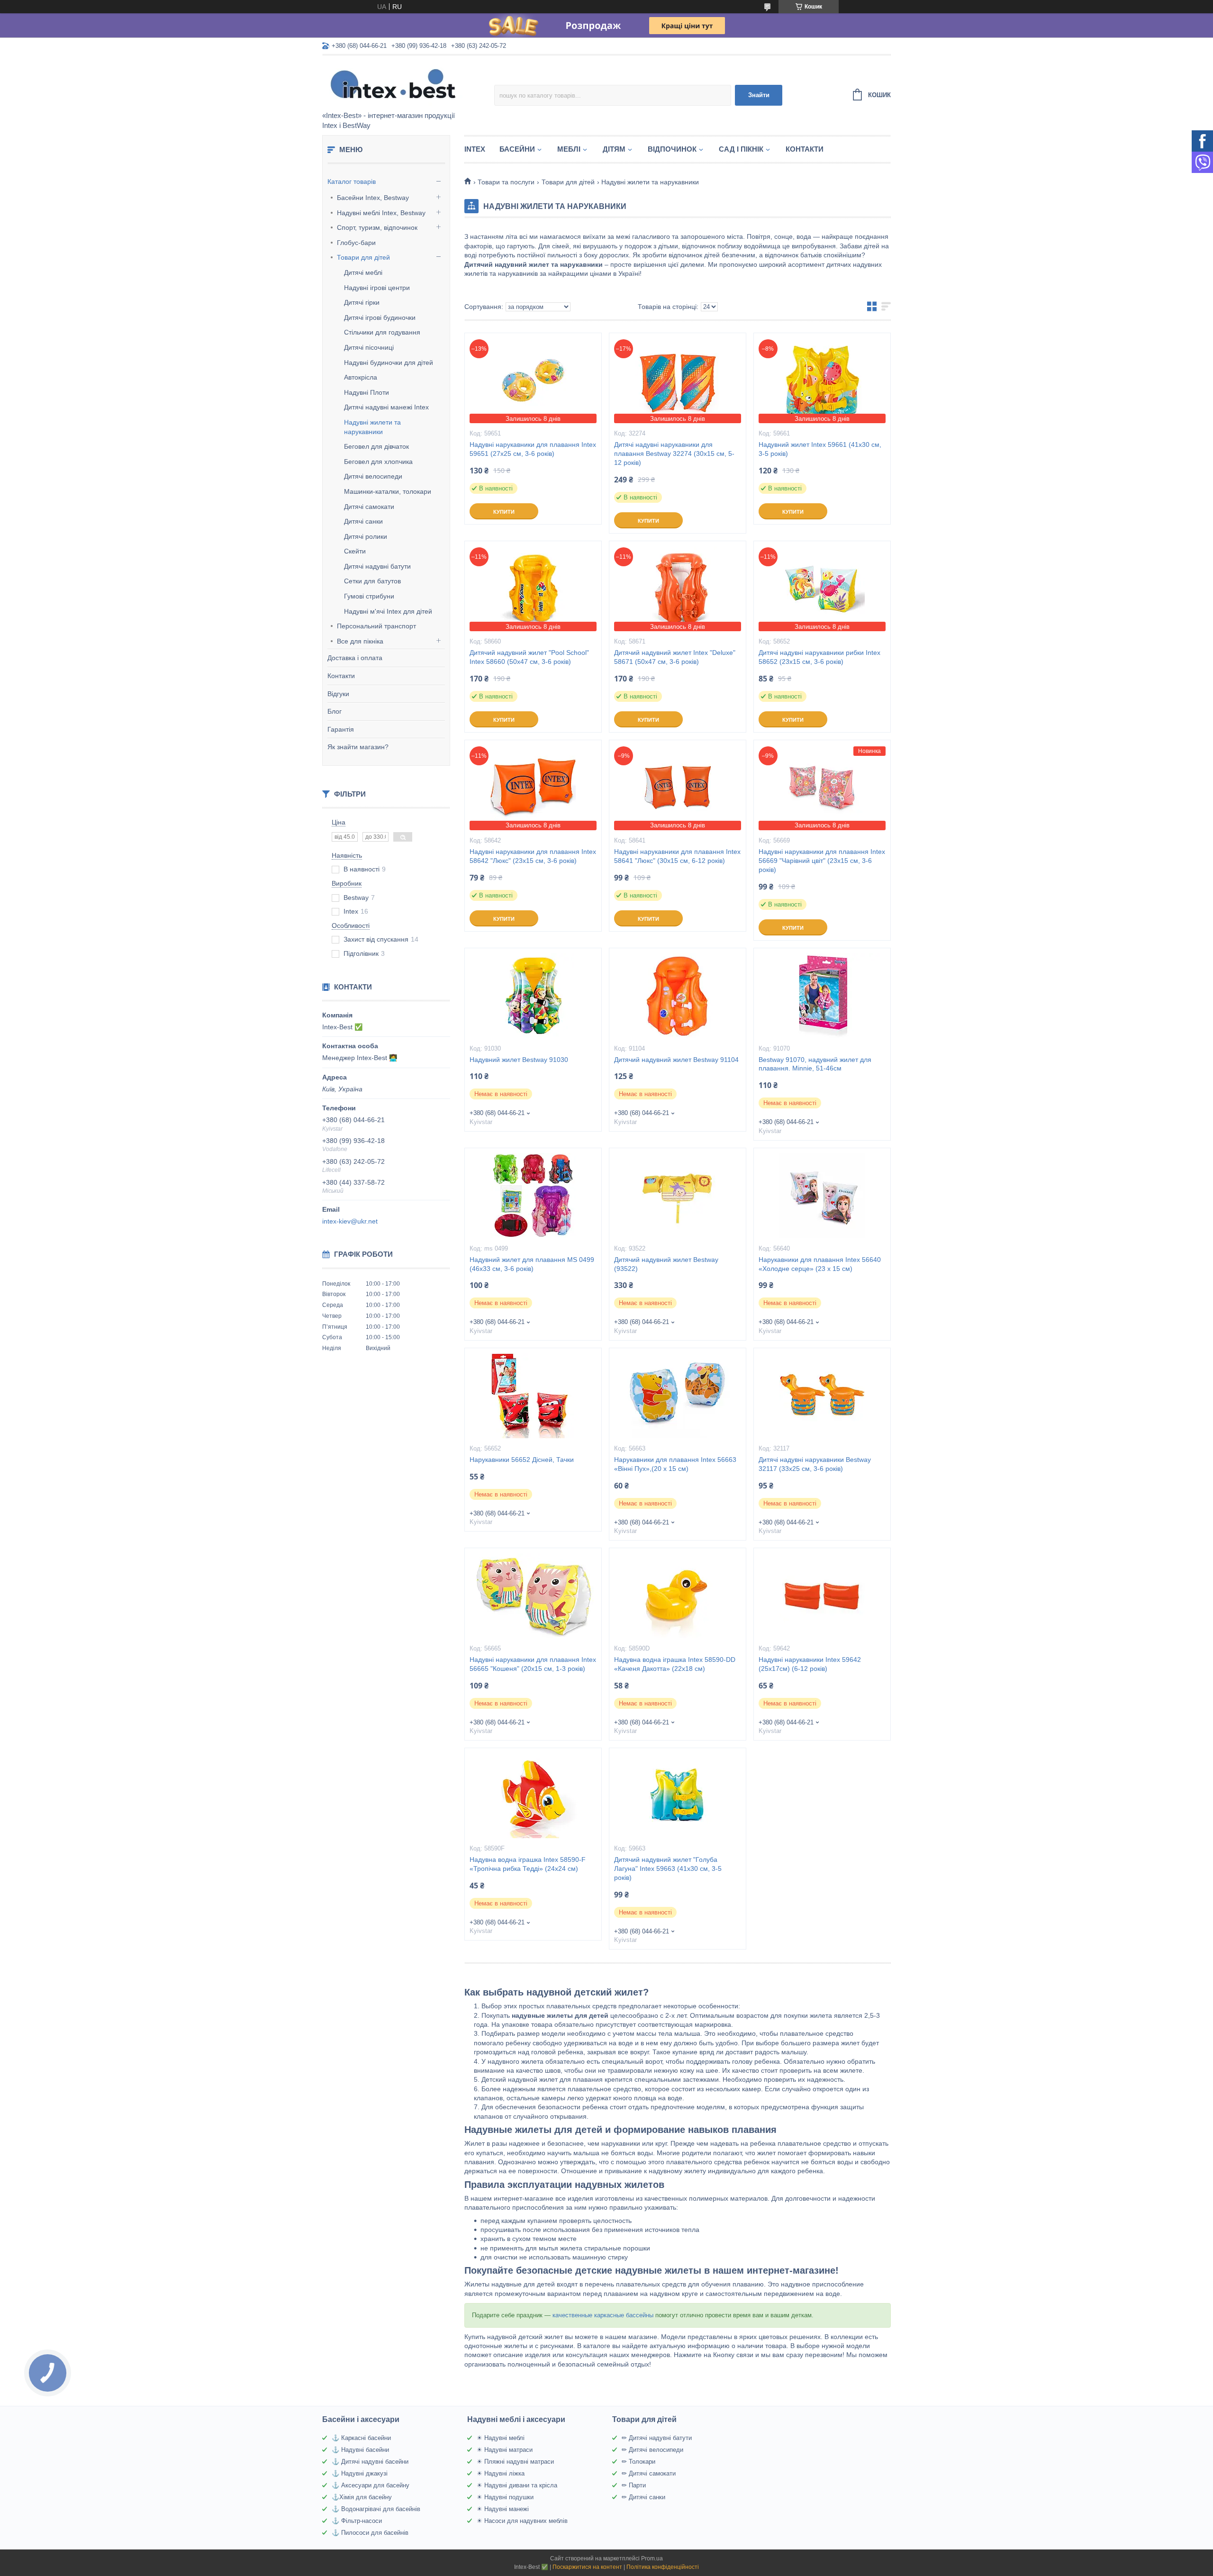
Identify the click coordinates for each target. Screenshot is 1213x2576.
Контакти (341, 676)
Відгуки (338, 694)
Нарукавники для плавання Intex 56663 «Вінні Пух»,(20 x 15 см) (675, 1464)
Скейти (355, 551)
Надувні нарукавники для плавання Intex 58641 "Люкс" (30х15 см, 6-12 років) (677, 856)
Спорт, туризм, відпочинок (377, 227)
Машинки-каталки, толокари (388, 491)
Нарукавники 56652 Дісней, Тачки (522, 1460)
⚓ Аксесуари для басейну (371, 2485)
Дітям (614, 149)
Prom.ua (652, 2558)
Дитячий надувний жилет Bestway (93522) (666, 1264)
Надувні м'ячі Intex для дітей (388, 611)
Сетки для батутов (372, 581)
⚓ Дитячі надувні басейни (370, 2462)
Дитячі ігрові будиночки (380, 317)
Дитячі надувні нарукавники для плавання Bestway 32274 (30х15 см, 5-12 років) (674, 454)
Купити (504, 512)
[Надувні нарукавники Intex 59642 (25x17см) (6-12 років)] (822, 1596)
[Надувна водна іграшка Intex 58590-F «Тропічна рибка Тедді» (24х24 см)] (533, 1796)
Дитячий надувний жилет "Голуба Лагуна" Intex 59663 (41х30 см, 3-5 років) (668, 1869)
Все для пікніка (360, 641)
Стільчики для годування (382, 332)
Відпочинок (672, 149)
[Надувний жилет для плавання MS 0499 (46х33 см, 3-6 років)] (533, 1196)
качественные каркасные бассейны (603, 2315)
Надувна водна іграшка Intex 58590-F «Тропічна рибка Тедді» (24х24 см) (528, 1864)
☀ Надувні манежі (503, 2509)
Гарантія (341, 729)
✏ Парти (634, 2485)
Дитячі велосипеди (373, 476)
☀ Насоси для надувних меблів (522, 2521)
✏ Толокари (638, 2462)
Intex (475, 149)
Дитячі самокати (369, 507)
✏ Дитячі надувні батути (657, 2438)
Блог (335, 711)
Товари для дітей (363, 257)
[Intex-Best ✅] (405, 84)
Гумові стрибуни (369, 596)
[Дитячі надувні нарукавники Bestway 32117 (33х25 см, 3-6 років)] (822, 1396)
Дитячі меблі (363, 272)
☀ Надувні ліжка (501, 2473)
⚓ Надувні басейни (360, 2450)
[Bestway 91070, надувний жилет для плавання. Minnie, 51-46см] (822, 996)
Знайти (759, 95)
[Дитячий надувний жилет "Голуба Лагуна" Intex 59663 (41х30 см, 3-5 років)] (678, 1796)
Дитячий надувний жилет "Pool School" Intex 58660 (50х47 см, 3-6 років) (529, 657)
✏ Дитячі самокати (649, 2473)
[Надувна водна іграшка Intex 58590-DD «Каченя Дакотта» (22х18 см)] (678, 1596)
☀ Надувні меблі (501, 2438)
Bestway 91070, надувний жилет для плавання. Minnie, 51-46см (815, 1064)
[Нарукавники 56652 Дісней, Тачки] (533, 1396)
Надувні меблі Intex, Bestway (381, 213)
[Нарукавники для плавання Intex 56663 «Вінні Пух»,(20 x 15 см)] (678, 1396)
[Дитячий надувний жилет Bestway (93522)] (678, 1196)
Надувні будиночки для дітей (389, 363)
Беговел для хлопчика (378, 462)
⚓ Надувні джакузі (360, 2473)
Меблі (569, 149)
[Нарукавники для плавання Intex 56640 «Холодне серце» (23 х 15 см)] (822, 1196)
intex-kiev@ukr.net (350, 1221)
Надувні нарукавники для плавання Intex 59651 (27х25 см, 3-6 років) (533, 449)
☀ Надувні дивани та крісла (517, 2485)
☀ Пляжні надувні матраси (515, 2462)
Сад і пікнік (741, 149)
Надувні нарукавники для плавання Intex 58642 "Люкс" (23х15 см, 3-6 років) (533, 856)
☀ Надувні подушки (505, 2497)
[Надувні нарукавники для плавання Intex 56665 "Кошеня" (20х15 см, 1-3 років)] (533, 1596)
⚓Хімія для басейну (362, 2497)
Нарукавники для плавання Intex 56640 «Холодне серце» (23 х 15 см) (820, 1264)
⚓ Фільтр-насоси (357, 2521)
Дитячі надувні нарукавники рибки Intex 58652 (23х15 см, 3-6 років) (819, 657)
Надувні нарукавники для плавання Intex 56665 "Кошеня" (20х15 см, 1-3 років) (533, 1664)
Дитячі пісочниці (369, 347)
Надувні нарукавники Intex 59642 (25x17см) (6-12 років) (810, 1664)
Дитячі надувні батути (377, 566)
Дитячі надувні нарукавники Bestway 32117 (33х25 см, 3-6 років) (815, 1464)
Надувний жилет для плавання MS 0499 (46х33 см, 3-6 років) (532, 1264)
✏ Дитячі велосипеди (652, 2450)
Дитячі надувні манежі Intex (386, 407)
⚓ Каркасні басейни (361, 2438)
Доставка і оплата (355, 658)
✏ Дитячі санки (643, 2497)
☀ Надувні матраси (505, 2450)
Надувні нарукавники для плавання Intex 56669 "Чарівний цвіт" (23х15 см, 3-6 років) (822, 861)
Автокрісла (361, 377)
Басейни (517, 149)
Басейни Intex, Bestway (373, 198)
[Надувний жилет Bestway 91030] (533, 996)
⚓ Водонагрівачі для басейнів (376, 2509)
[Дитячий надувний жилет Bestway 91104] (678, 996)
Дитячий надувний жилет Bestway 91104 (676, 1060)
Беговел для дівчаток (376, 446)
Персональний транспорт (376, 626)
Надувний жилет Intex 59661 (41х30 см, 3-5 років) (820, 449)
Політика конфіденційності (663, 2567)
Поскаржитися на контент (587, 2567)
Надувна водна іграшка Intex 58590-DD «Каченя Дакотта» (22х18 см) (675, 1664)
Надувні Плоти (367, 392)
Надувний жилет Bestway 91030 (519, 1060)
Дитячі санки (363, 521)
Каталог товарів (352, 181)
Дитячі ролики (366, 536)
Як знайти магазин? (358, 747)
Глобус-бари (356, 243)
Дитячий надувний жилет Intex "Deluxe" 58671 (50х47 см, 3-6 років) (675, 657)
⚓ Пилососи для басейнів (370, 2533)
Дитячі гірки (362, 302)
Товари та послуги (506, 182)
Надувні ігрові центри (377, 288)
